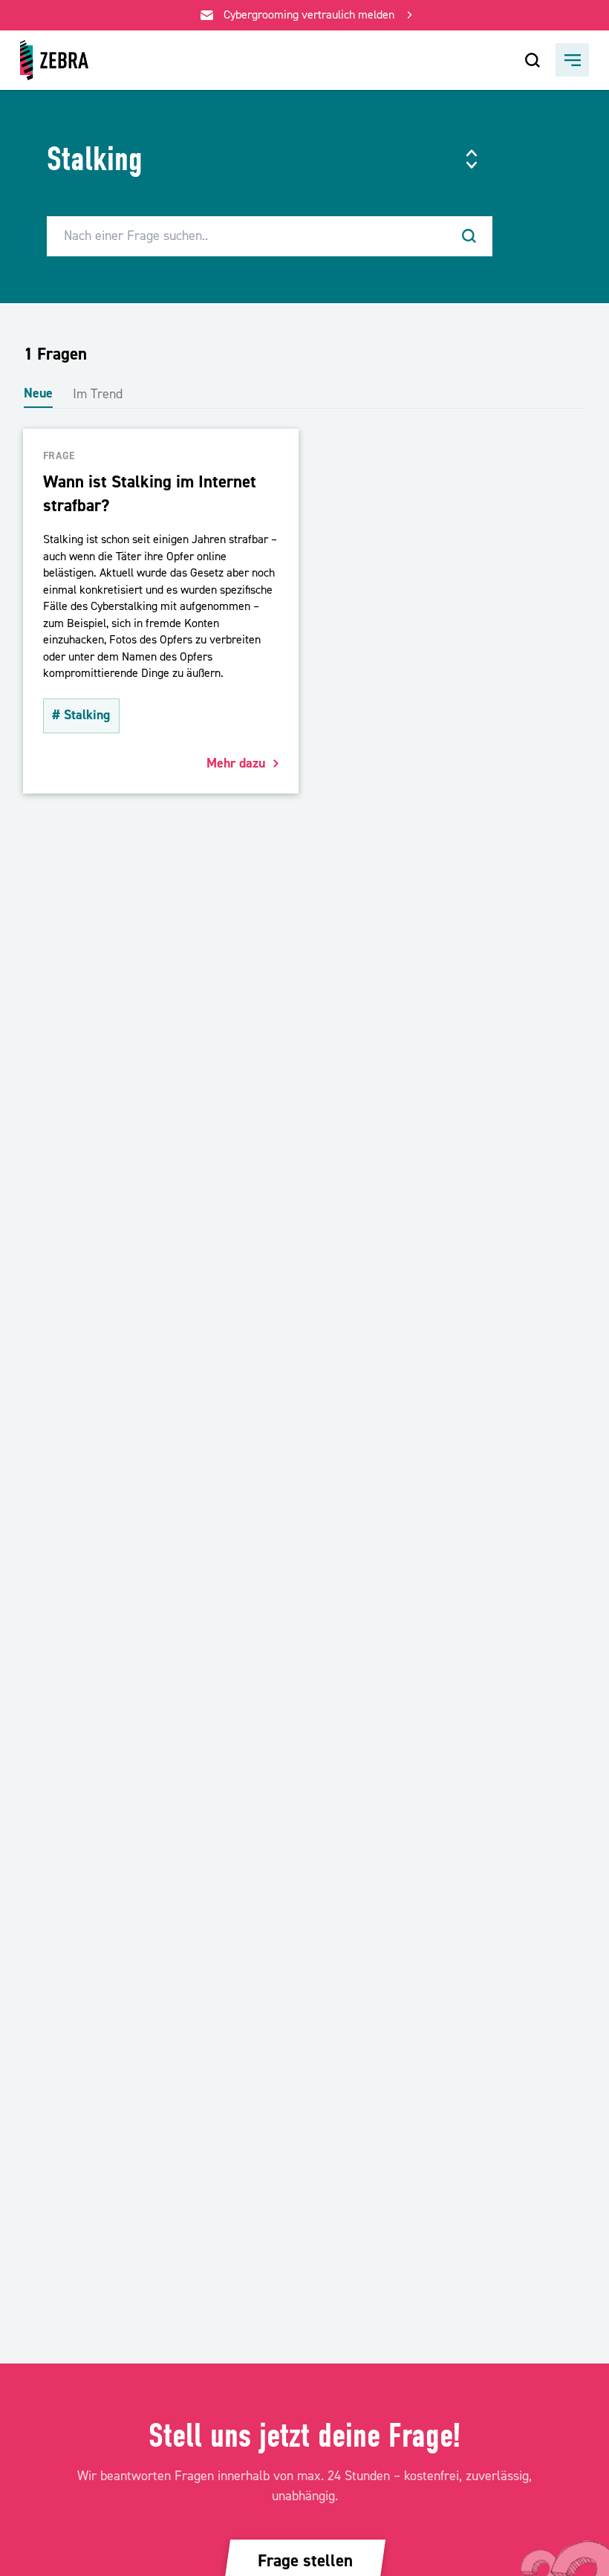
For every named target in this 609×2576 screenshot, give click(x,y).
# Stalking (81, 715)
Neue (38, 393)
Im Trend (98, 394)
